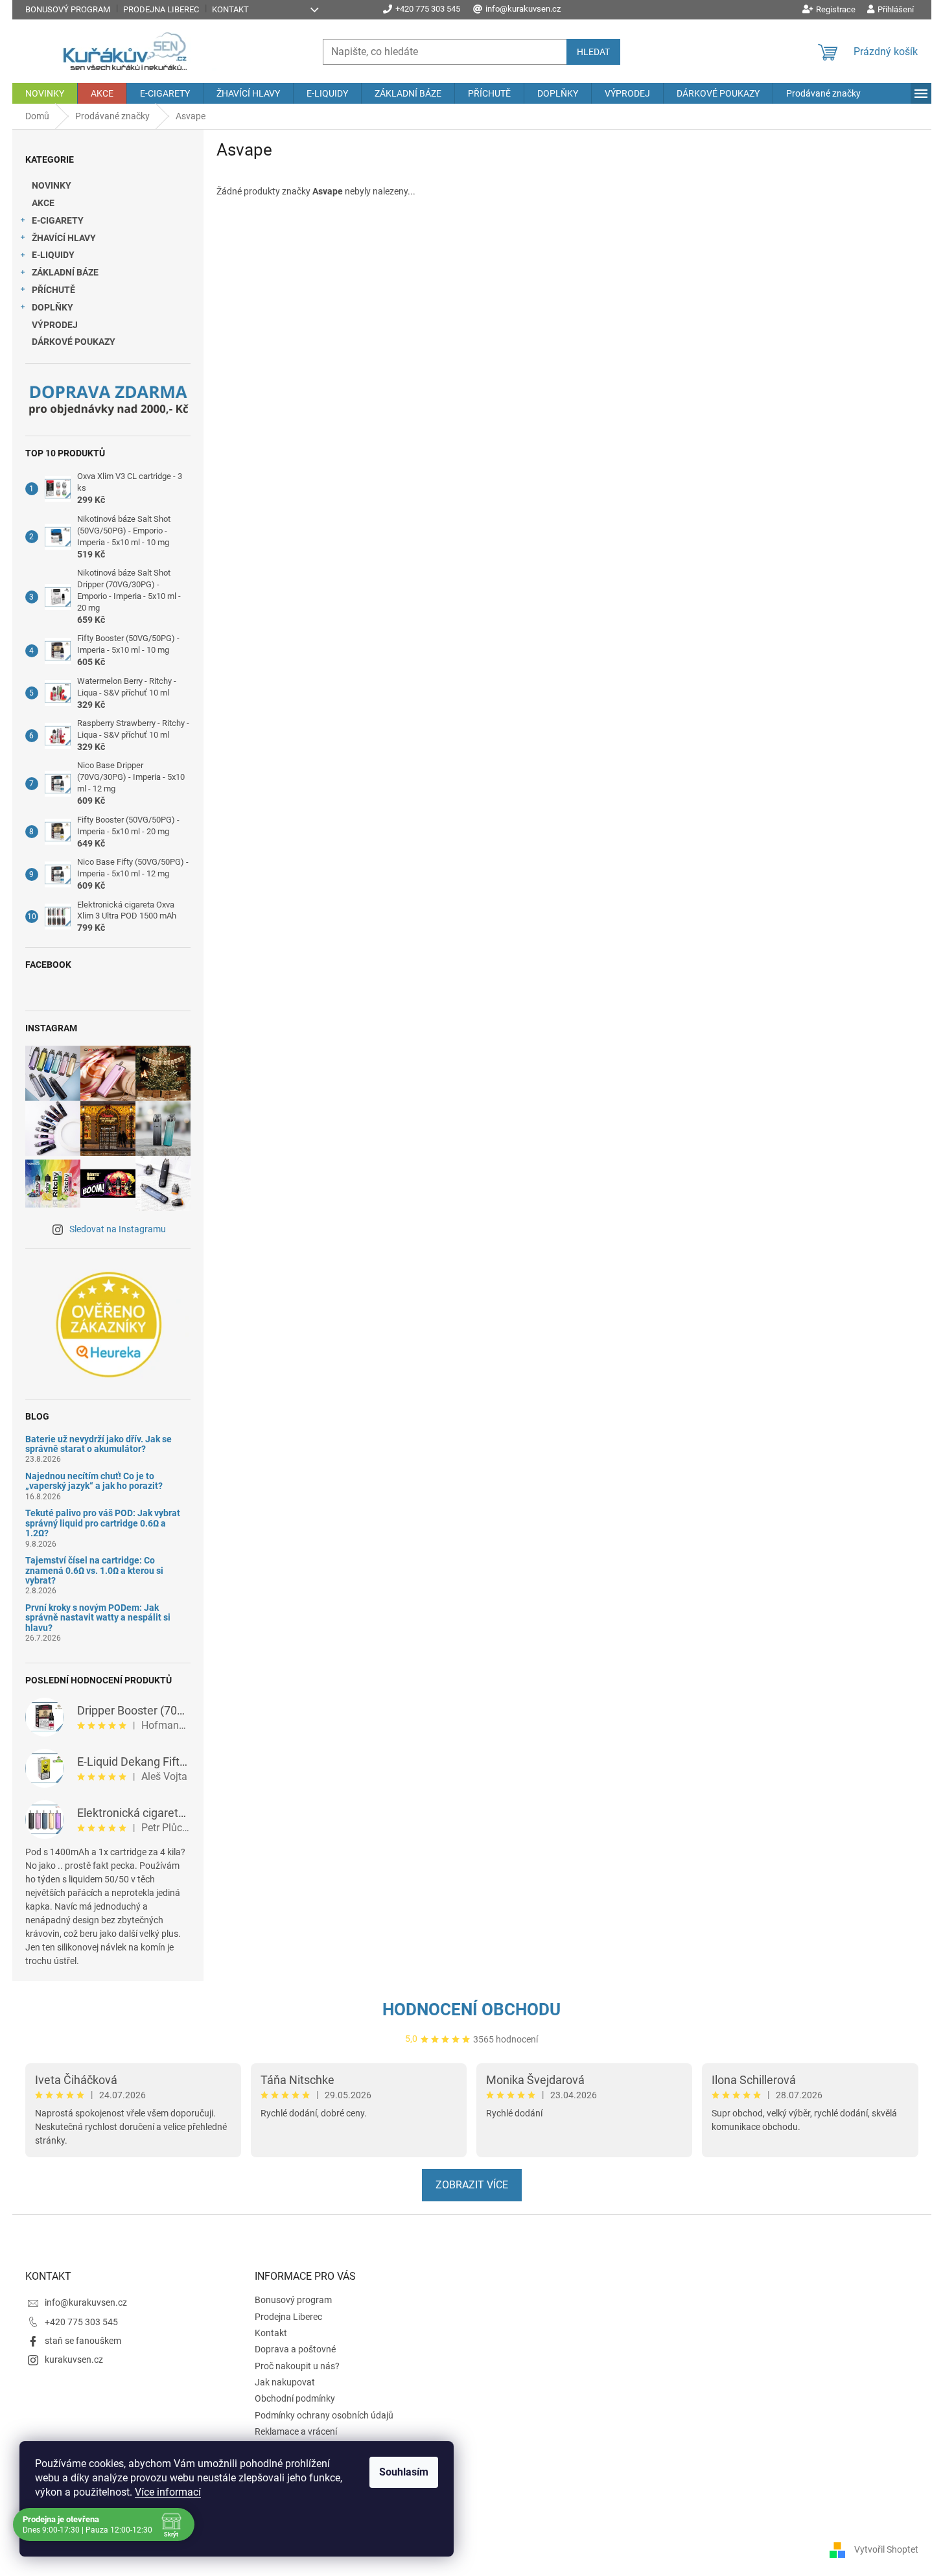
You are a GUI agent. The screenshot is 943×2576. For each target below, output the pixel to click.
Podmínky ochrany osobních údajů (324, 2415)
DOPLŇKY (52, 307)
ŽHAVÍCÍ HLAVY (64, 238)
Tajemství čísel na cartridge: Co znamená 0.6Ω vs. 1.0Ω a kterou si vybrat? (94, 1571)
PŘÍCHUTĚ (53, 290)
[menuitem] (45, 93)
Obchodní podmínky (295, 2398)
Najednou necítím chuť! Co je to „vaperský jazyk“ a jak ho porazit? (94, 1481)
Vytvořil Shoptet (886, 2549)
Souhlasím (404, 2472)
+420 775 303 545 (81, 2322)
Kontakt (230, 9)
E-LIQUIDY (53, 255)
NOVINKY (52, 185)
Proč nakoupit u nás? (297, 2366)
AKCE (43, 203)
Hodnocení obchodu (471, 2009)
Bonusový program (68, 9)
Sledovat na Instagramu (118, 1229)
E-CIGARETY (58, 220)
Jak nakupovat (285, 2382)
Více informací (168, 2492)
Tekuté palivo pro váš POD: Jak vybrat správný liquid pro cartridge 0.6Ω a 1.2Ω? (103, 1523)
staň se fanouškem (83, 2341)
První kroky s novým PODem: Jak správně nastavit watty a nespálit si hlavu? (98, 1618)
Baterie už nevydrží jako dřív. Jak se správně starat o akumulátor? (99, 1444)
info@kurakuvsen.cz (86, 2302)
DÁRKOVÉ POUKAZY (74, 342)
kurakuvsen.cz (74, 2359)
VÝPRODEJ (55, 325)
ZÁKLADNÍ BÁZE (65, 272)
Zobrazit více (472, 2185)
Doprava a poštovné (295, 2349)
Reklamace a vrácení (296, 2431)
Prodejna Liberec (161, 9)
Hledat (593, 52)
